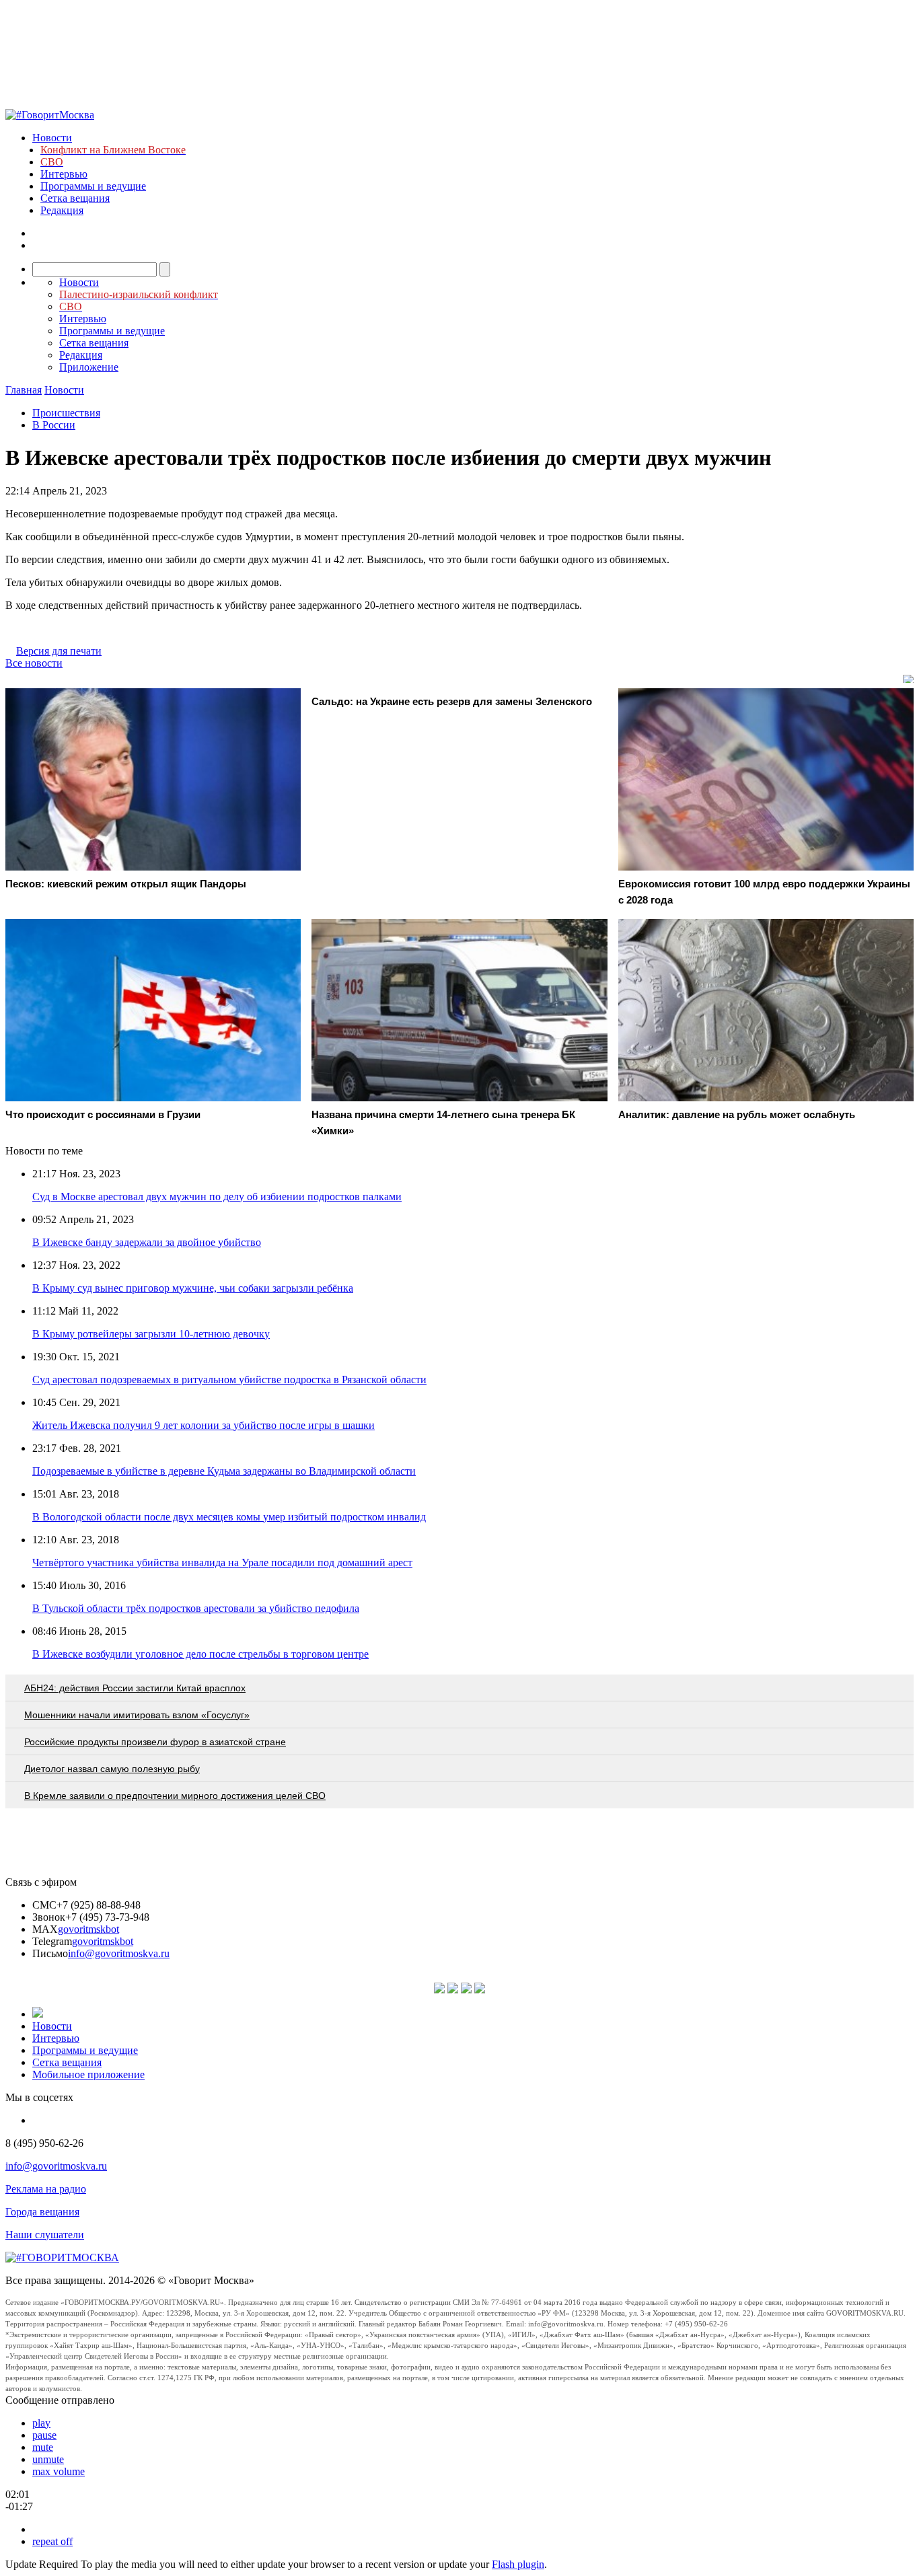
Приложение (89, 367)
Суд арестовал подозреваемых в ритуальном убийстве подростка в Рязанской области (229, 1379)
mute (43, 2447)
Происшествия (66, 413)
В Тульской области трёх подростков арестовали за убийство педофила (196, 1608)
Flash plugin (518, 2564)
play (41, 2423)
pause (44, 2435)
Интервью (64, 174)
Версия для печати (59, 651)
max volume (59, 2471)
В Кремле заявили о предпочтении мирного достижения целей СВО (175, 1796)
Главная (24, 390)
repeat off (52, 2541)
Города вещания (42, 2212)
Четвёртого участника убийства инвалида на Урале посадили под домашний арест (222, 1562)
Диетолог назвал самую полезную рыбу (112, 1769)
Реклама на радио (46, 2189)
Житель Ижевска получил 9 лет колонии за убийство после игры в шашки (204, 1425)
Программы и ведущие (93, 186)
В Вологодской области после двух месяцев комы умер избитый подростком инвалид (229, 1517)
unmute (48, 2459)
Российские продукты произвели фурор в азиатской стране (155, 1742)
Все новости (34, 663)
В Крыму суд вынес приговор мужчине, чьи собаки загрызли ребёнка (193, 1288)
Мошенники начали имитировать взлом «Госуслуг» (137, 1715)
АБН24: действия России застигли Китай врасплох (135, 1688)
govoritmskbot (88, 1929)
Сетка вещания (75, 198)
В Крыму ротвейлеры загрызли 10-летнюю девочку (151, 1334)
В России (54, 425)
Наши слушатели (45, 2235)
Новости (52, 138)
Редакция (62, 210)
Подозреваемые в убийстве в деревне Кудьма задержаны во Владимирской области (224, 1471)
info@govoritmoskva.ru (119, 1953)
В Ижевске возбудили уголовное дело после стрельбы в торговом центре (200, 1654)
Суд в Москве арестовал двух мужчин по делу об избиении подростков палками (217, 1197)
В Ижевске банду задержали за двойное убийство (147, 1242)
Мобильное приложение (88, 2074)
